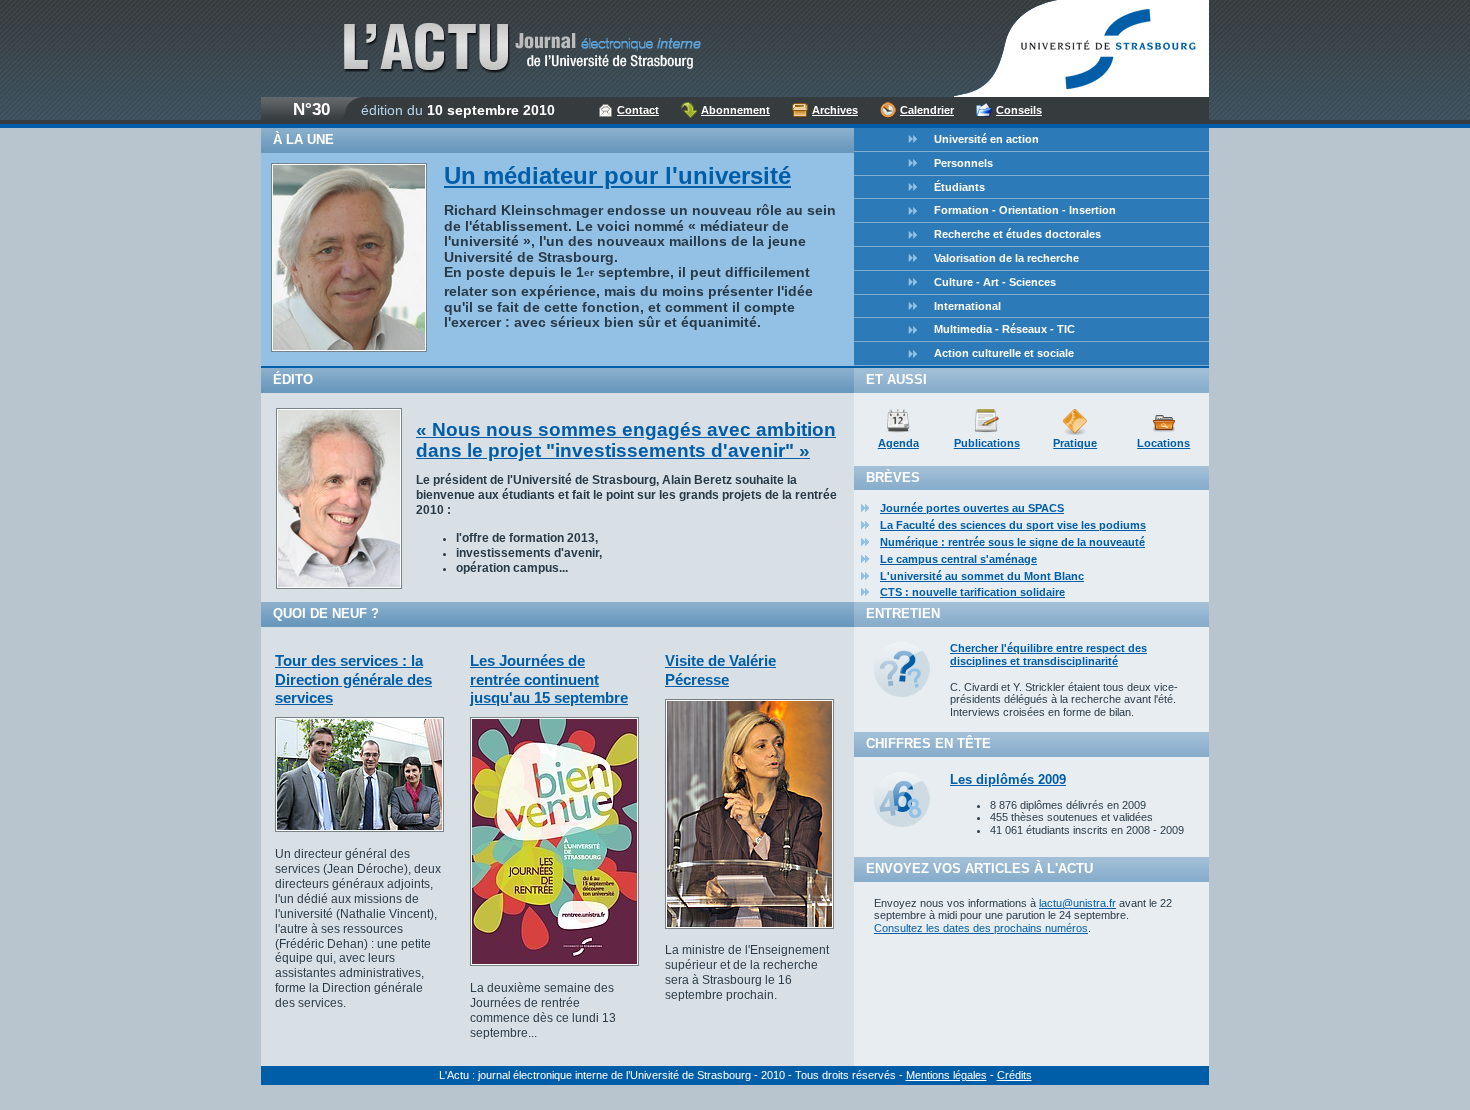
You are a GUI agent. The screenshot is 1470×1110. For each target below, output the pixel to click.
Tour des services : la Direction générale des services (353, 679)
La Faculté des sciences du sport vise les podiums (1013, 525)
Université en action (986, 139)
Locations (1163, 443)
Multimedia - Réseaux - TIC (1004, 329)
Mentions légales (946, 1075)
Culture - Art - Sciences (995, 282)
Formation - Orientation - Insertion (1025, 210)
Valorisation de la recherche (1006, 258)
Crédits (1014, 1075)
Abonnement (735, 110)
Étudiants (959, 187)
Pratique (1075, 443)
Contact (638, 110)
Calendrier (927, 110)
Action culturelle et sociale (1004, 353)
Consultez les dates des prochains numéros (981, 928)
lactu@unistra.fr (1077, 903)
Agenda (898, 443)
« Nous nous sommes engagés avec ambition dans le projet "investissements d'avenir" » (626, 440)
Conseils (1019, 110)
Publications (987, 443)
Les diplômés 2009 (1008, 779)
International (967, 306)
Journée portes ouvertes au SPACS (972, 508)
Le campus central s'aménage (958, 559)
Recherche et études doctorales (1017, 234)
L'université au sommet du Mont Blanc (982, 576)
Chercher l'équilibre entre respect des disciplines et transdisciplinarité (1048, 654)
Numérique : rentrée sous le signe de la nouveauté (1012, 542)
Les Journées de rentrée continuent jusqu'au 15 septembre (549, 679)
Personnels (963, 163)
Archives (835, 110)
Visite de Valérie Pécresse (720, 669)
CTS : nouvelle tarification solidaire (972, 592)
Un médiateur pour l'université (617, 175)
